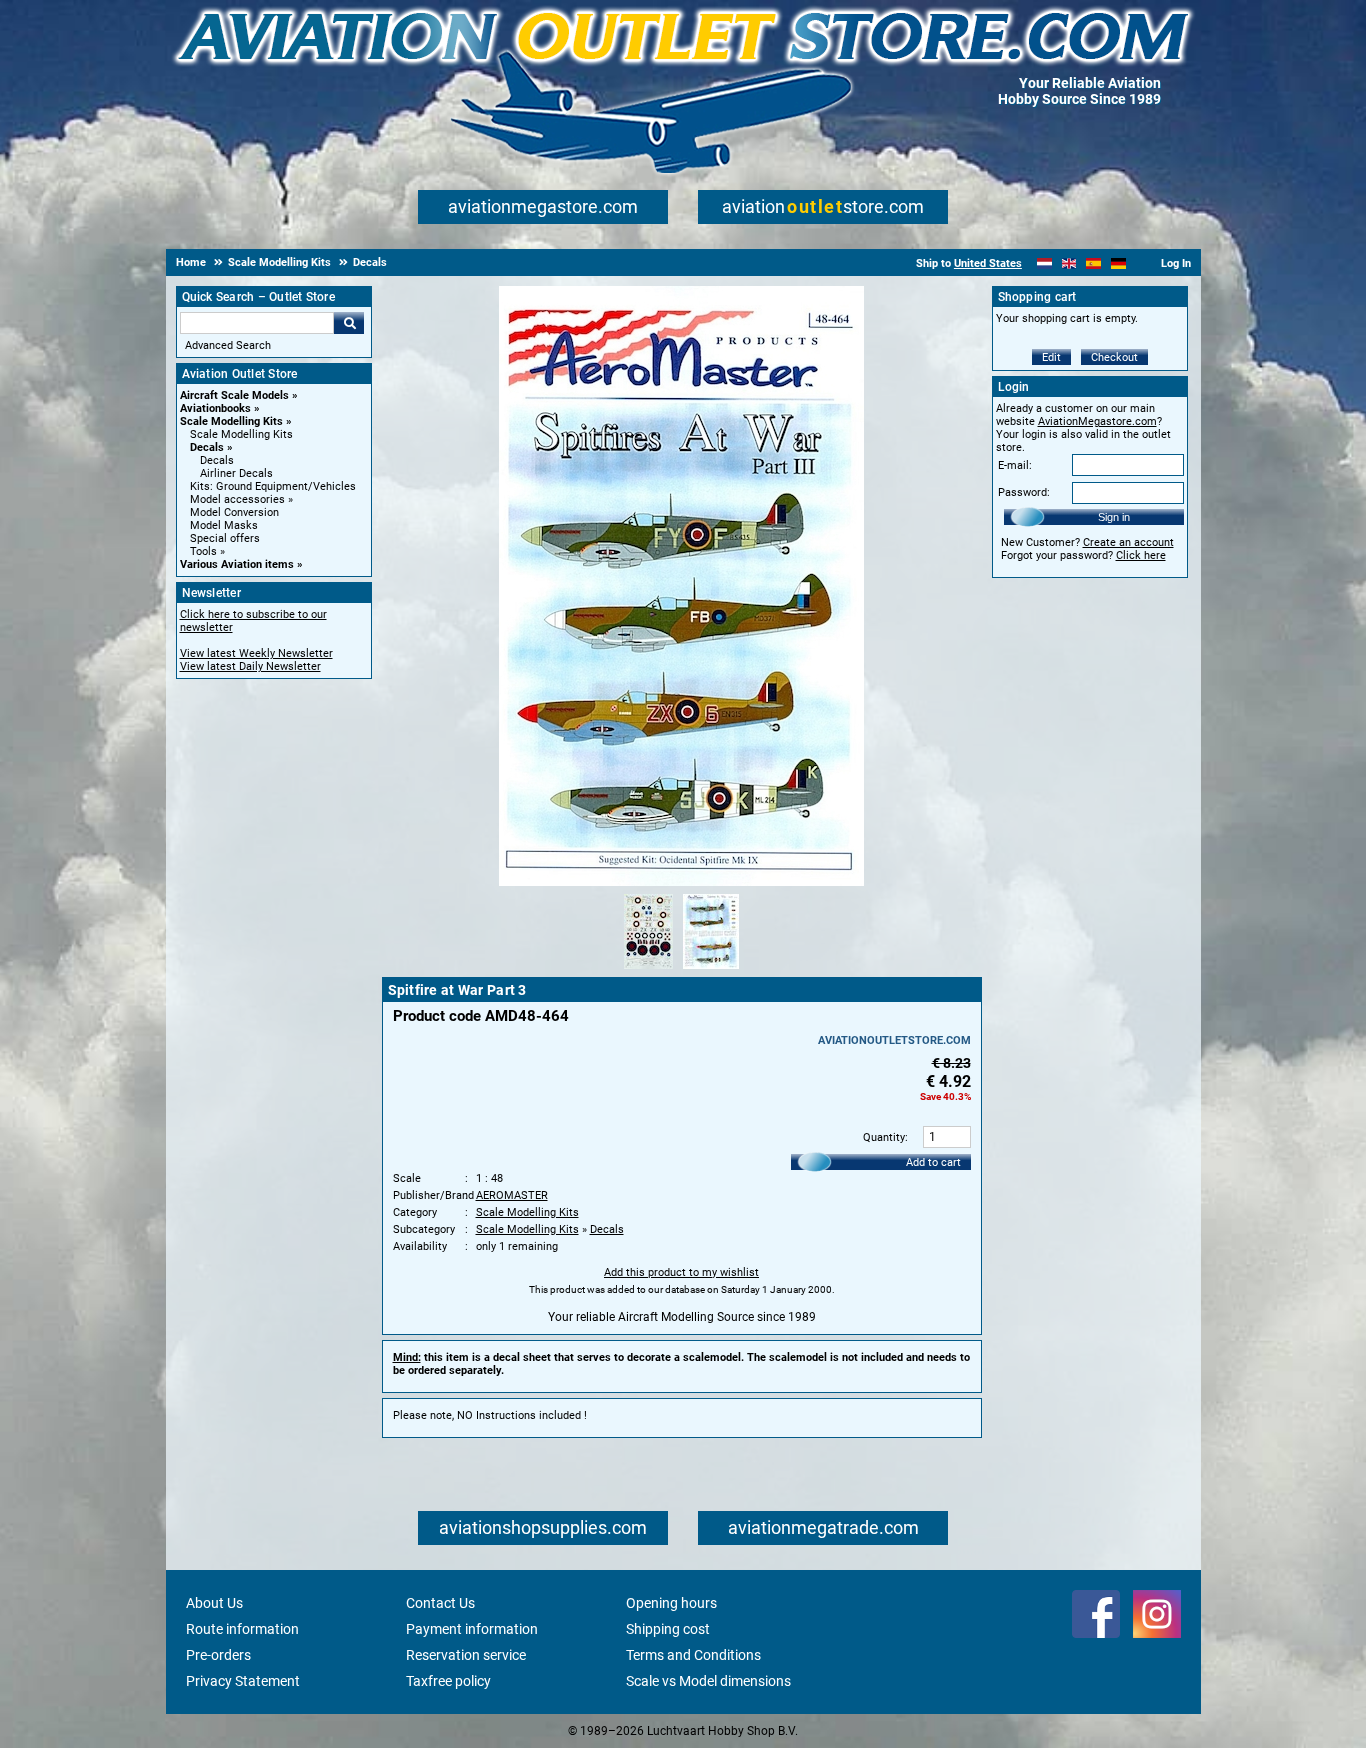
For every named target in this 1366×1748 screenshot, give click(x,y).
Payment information (472, 1629)
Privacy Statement (243, 1681)
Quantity (884, 1137)
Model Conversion (234, 512)
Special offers (225, 538)
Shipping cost (668, 1629)
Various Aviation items (237, 564)
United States (988, 263)
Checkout (1114, 357)
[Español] (1093, 263)
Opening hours (671, 1603)
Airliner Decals (236, 473)
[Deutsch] (1118, 263)
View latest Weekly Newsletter (256, 653)
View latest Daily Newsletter (250, 666)
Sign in (1114, 517)
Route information (242, 1629)
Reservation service (466, 1655)
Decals (207, 447)
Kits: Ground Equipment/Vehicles (273, 486)
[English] (1069, 263)
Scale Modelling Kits (231, 421)
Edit (1051, 357)
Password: (1024, 492)
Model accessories (237, 499)
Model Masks (224, 525)
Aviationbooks (215, 408)
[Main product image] (681, 882)
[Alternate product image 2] (711, 970)
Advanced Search (228, 345)
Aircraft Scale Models (234, 395)
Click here (1141, 555)
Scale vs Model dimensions (708, 1681)
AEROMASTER (512, 1195)
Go (349, 323)
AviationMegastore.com (1097, 421)
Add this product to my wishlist (681, 1272)
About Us (214, 1603)
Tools (203, 551)
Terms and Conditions (693, 1655)
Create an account (1128, 542)
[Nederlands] (1044, 263)
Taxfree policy (448, 1681)
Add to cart (933, 1162)
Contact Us (440, 1603)
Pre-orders (218, 1655)
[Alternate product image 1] (648, 970)
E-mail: (1015, 465)
